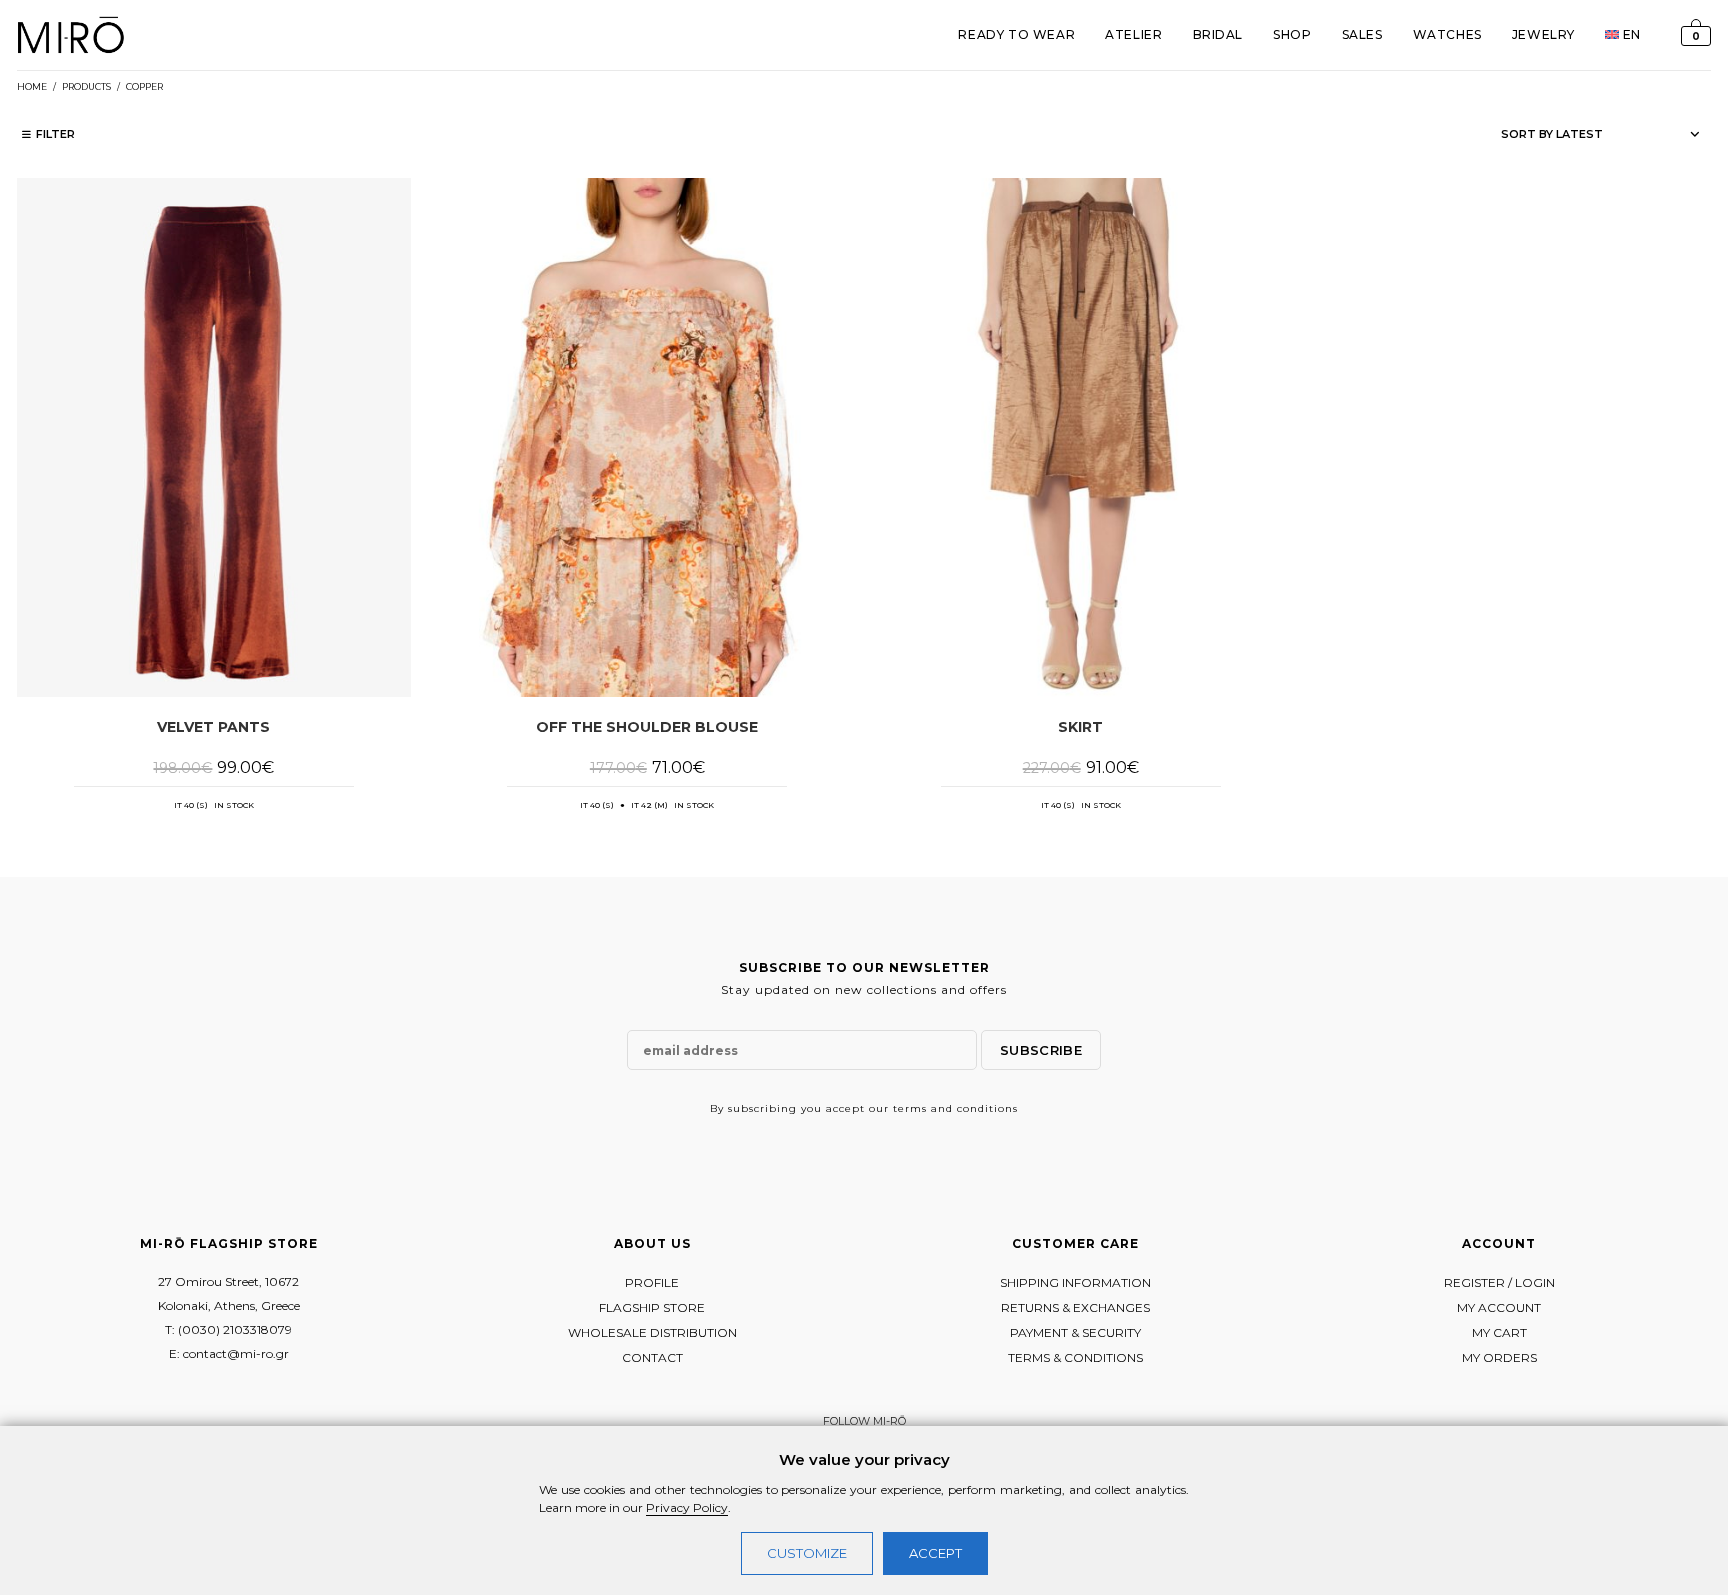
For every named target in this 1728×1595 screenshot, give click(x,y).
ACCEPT (935, 1553)
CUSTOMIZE (807, 1553)
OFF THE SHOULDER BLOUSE (647, 727)
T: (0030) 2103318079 (228, 1329)
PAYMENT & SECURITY (1075, 1332)
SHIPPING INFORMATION (1075, 1282)
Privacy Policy (687, 1507)
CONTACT (652, 1357)
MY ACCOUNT (1499, 1307)
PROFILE (652, 1282)
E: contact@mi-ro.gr (229, 1353)
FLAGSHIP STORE (652, 1307)
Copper (144, 86)
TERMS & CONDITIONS (1075, 1357)
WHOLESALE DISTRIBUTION (652, 1332)
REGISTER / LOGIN (1499, 1282)
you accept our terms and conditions (909, 1108)
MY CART (1499, 1332)
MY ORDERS (1499, 1357)
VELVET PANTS (213, 727)
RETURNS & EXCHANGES (1075, 1307)
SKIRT (1080, 727)
